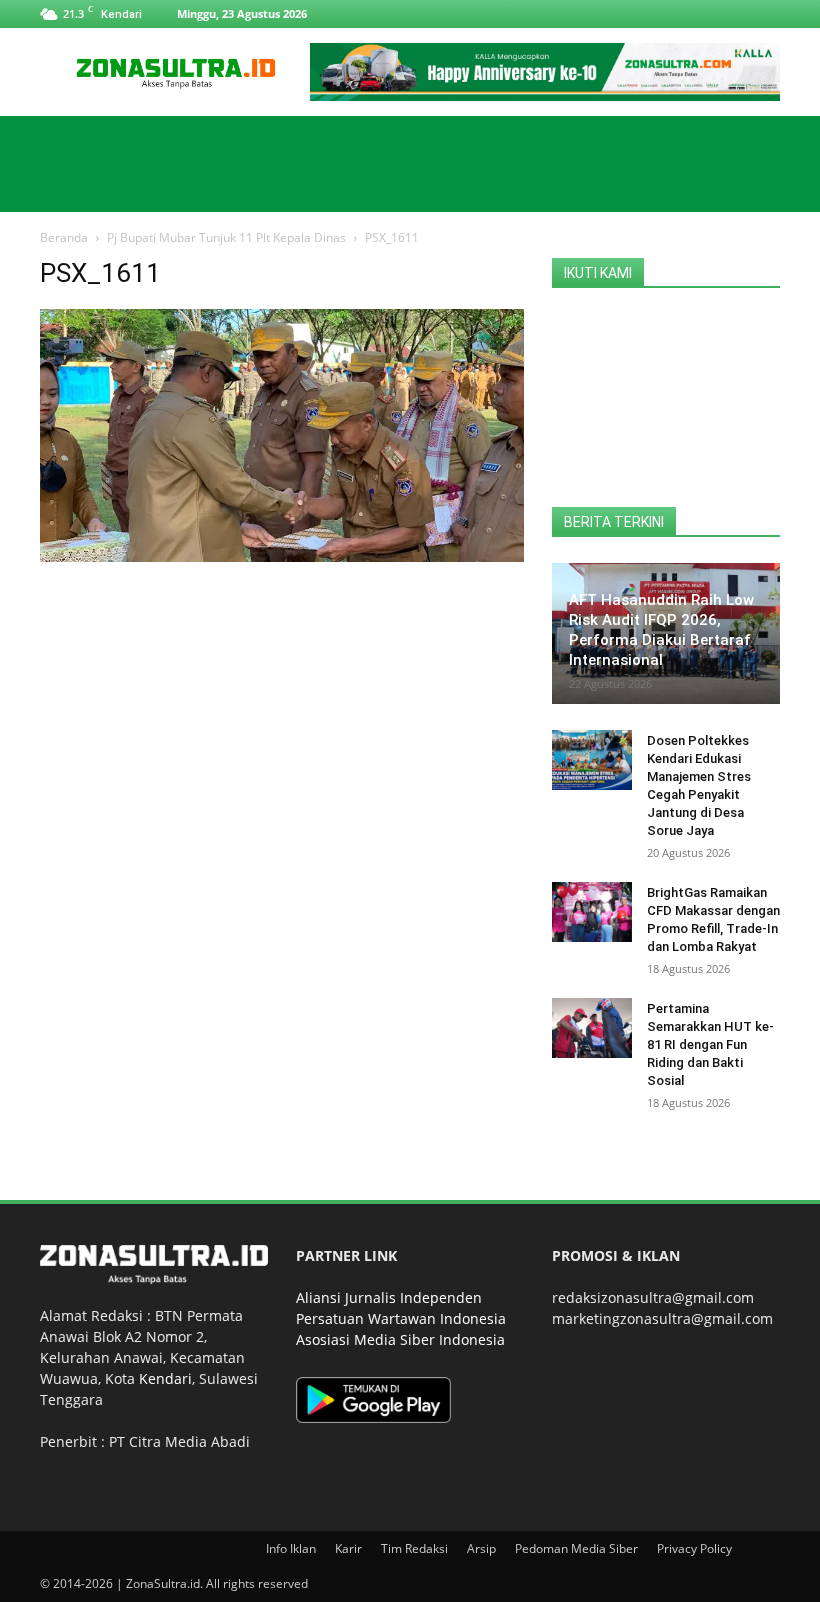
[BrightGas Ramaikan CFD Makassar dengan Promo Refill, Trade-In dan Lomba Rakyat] (592, 912)
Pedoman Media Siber (576, 1548)
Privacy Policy (694, 1548)
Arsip (481, 1548)
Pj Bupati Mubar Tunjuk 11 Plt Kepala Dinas (226, 237)
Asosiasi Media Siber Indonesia (400, 1339)
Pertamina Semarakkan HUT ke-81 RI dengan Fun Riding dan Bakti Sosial (710, 1044)
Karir (348, 1548)
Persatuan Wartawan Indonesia (401, 1318)
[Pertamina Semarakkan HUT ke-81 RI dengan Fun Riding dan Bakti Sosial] (592, 1028)
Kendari (165, 1378)
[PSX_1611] (282, 556)
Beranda (64, 237)
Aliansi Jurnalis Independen (389, 1297)
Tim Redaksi (414, 1548)
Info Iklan (291, 1548)
